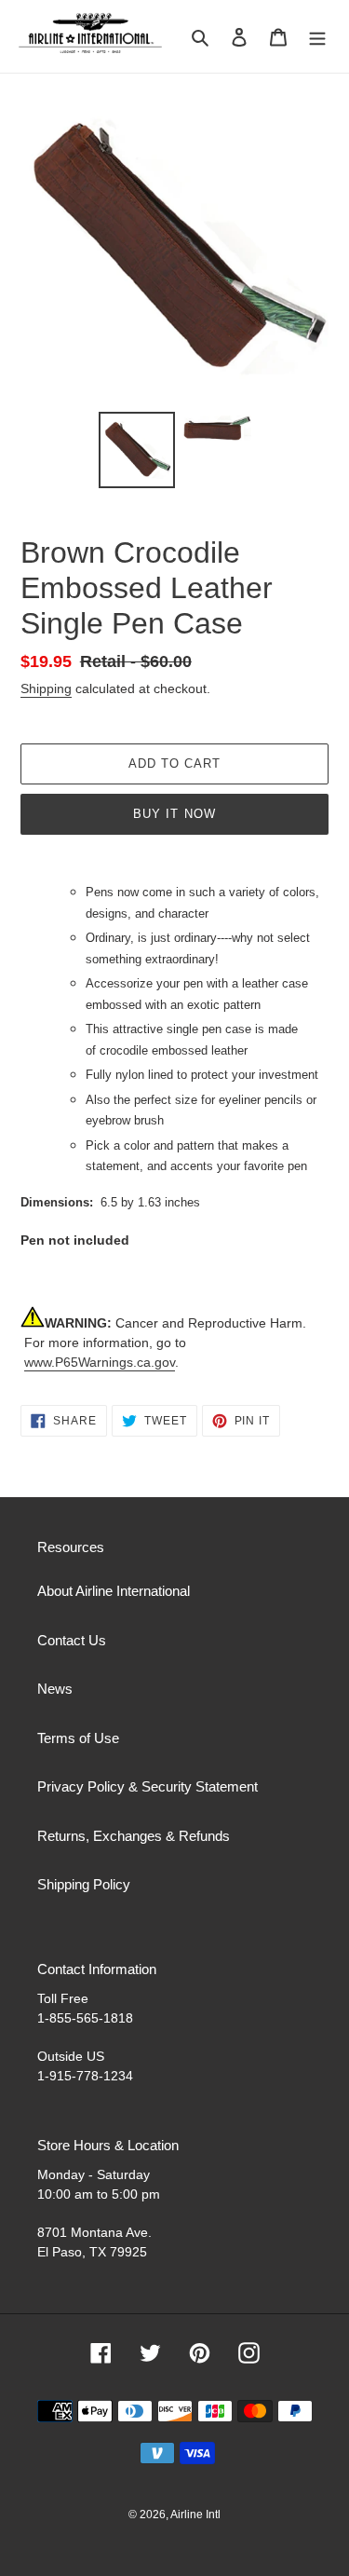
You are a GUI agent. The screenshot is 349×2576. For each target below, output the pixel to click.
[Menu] (317, 37)
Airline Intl (195, 2515)
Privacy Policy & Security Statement (148, 1786)
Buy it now (174, 814)
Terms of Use (78, 1738)
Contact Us (72, 1640)
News (55, 1689)
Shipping (46, 688)
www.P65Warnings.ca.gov (100, 1362)
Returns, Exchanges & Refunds (134, 1836)
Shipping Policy (84, 1884)
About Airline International (114, 1591)
